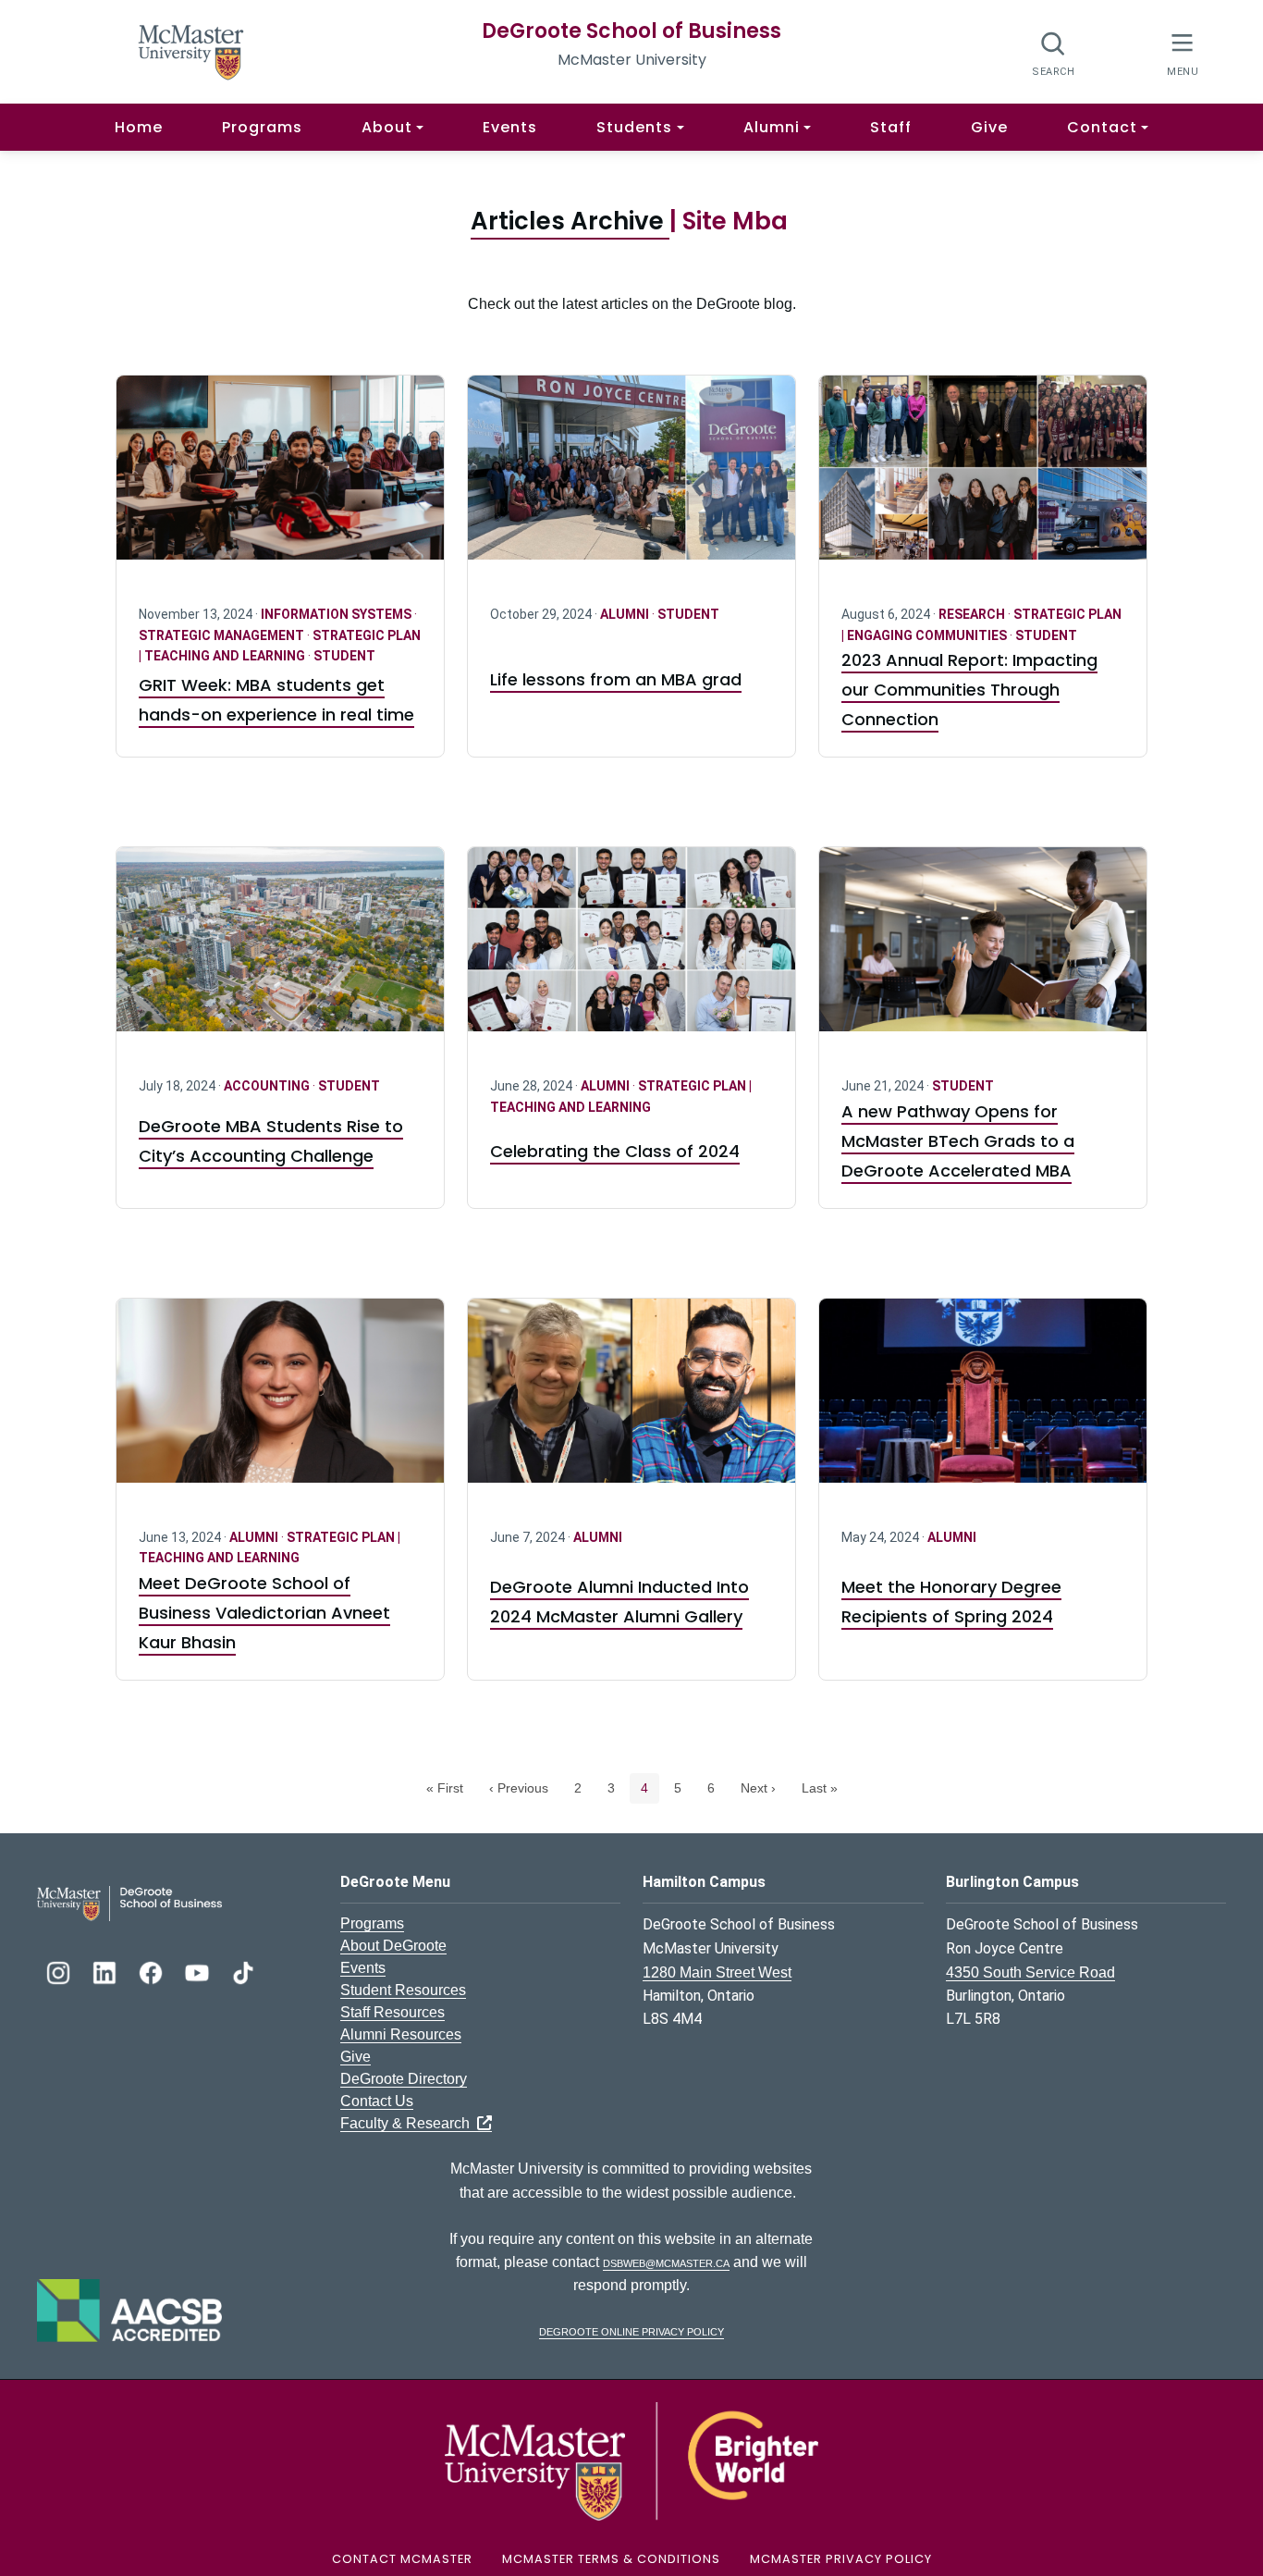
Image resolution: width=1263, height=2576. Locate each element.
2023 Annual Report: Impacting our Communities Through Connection (969, 690)
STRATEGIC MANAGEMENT (223, 635)
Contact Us (377, 2101)
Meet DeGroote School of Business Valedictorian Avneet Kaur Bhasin (264, 1613)
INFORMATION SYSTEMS (337, 614)
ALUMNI (626, 614)
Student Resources (403, 1990)
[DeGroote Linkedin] (106, 1971)
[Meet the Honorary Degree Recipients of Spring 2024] (983, 1402)
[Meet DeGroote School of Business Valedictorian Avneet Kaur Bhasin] (280, 1402)
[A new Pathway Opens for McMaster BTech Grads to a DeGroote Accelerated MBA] (983, 950)
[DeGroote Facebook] (153, 1971)
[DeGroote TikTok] (243, 1971)
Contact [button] (1102, 127)
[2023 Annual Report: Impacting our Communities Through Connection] (983, 479)
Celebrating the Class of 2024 (615, 1151)
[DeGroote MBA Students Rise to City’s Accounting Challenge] (280, 950)
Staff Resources (392, 2012)
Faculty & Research (409, 2123)
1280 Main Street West (717, 1972)
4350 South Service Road (1030, 1972)
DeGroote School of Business (631, 31)
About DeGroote (393, 1946)
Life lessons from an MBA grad (616, 679)
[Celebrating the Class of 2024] (631, 950)
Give (989, 127)
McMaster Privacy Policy (841, 2559)
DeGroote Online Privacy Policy (631, 2330)
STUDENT (344, 656)
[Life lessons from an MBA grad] (631, 479)
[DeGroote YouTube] (199, 1971)
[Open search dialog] (1054, 53)
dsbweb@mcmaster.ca (666, 2262)
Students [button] (634, 127)
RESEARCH (973, 614)
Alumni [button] (772, 127)
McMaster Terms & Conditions (611, 2559)
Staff (891, 127)
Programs (262, 127)
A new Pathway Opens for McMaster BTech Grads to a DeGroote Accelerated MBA (958, 1141)
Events (510, 127)
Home (139, 127)
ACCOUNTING (268, 1086)
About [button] (387, 127)
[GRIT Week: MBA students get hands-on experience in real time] (280, 479)
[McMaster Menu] (1182, 52)
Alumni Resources (401, 2034)
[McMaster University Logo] (631, 2460)
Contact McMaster (402, 2559)
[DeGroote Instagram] (60, 1971)
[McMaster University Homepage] (191, 50)
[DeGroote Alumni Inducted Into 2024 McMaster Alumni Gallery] (631, 1402)
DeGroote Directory (404, 2079)
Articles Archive (570, 221)
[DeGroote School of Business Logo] (129, 1902)
